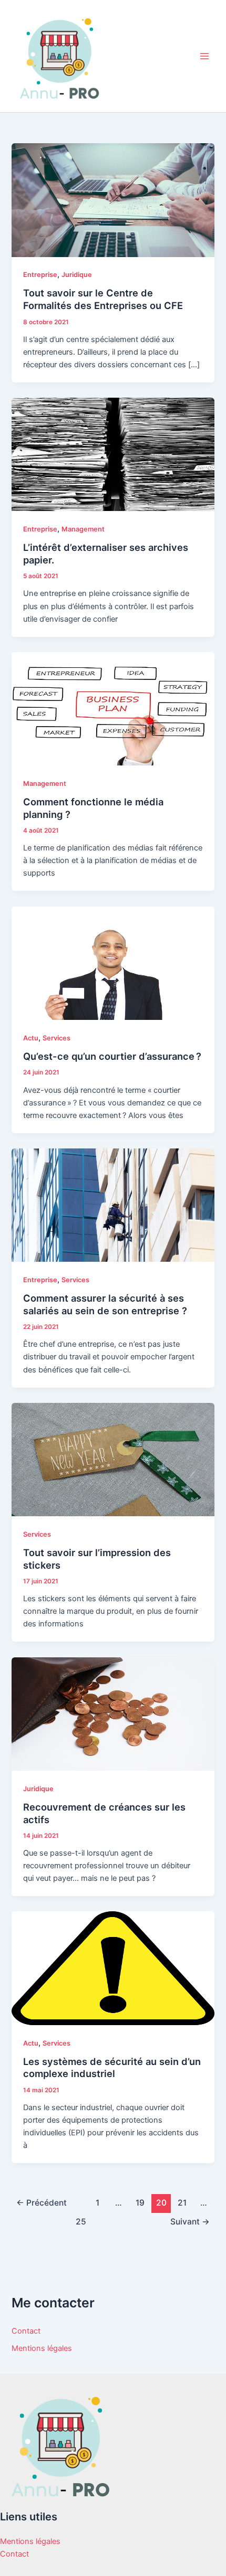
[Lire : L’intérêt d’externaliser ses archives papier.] (113, 454)
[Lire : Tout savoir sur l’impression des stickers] (113, 1459)
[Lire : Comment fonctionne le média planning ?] (113, 708)
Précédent (42, 2203)
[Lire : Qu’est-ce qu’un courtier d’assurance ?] (113, 963)
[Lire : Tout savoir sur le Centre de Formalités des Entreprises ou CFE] (113, 199)
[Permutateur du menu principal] (204, 56)
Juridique (77, 275)
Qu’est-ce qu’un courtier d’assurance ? (112, 1056)
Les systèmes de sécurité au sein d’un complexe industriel (112, 2068)
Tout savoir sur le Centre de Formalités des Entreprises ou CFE (103, 299)
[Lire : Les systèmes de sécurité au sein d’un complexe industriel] (113, 1968)
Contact (26, 2331)
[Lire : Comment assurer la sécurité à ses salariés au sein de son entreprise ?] (113, 1205)
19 (140, 2203)
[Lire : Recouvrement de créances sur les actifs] (113, 1713)
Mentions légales (42, 2348)
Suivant (190, 2222)
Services (56, 1038)
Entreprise (40, 275)
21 (182, 2203)
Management (83, 529)
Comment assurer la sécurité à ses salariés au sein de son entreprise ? (105, 1304)
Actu (31, 1038)
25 (81, 2222)
